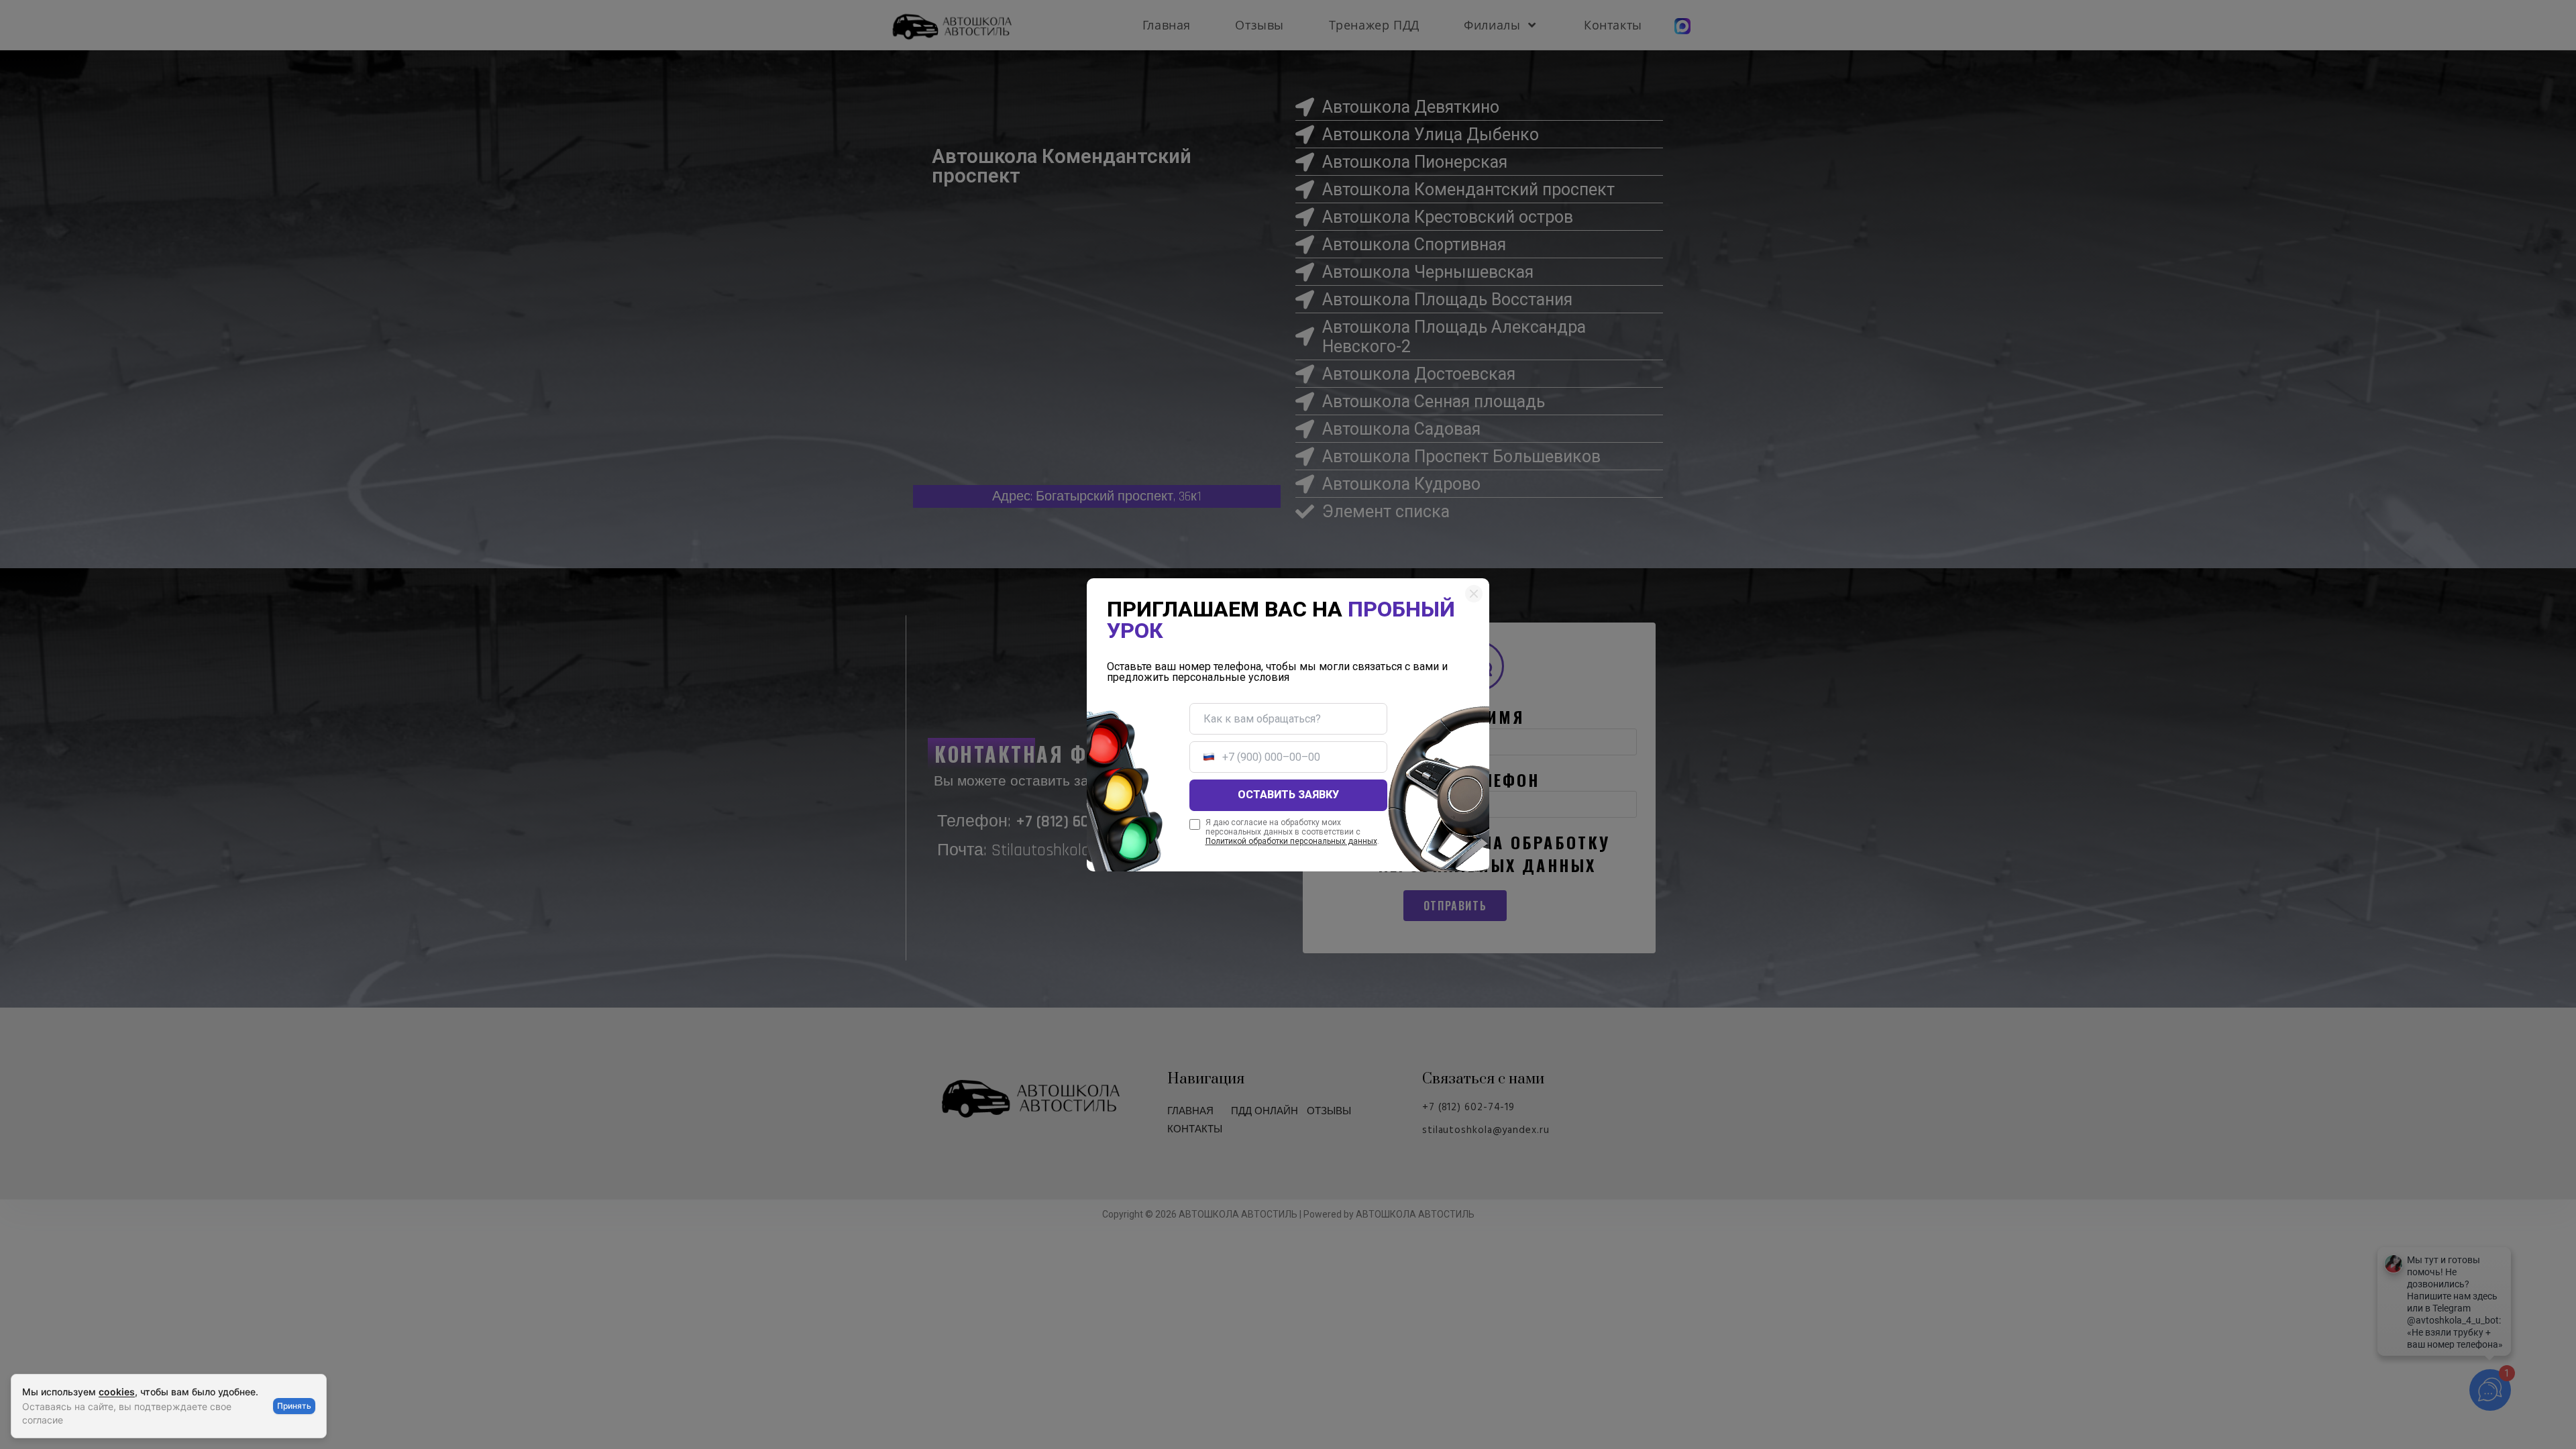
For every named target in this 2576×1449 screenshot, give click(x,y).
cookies (117, 1392)
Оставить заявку (1288, 795)
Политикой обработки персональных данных (1291, 841)
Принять (294, 1406)
